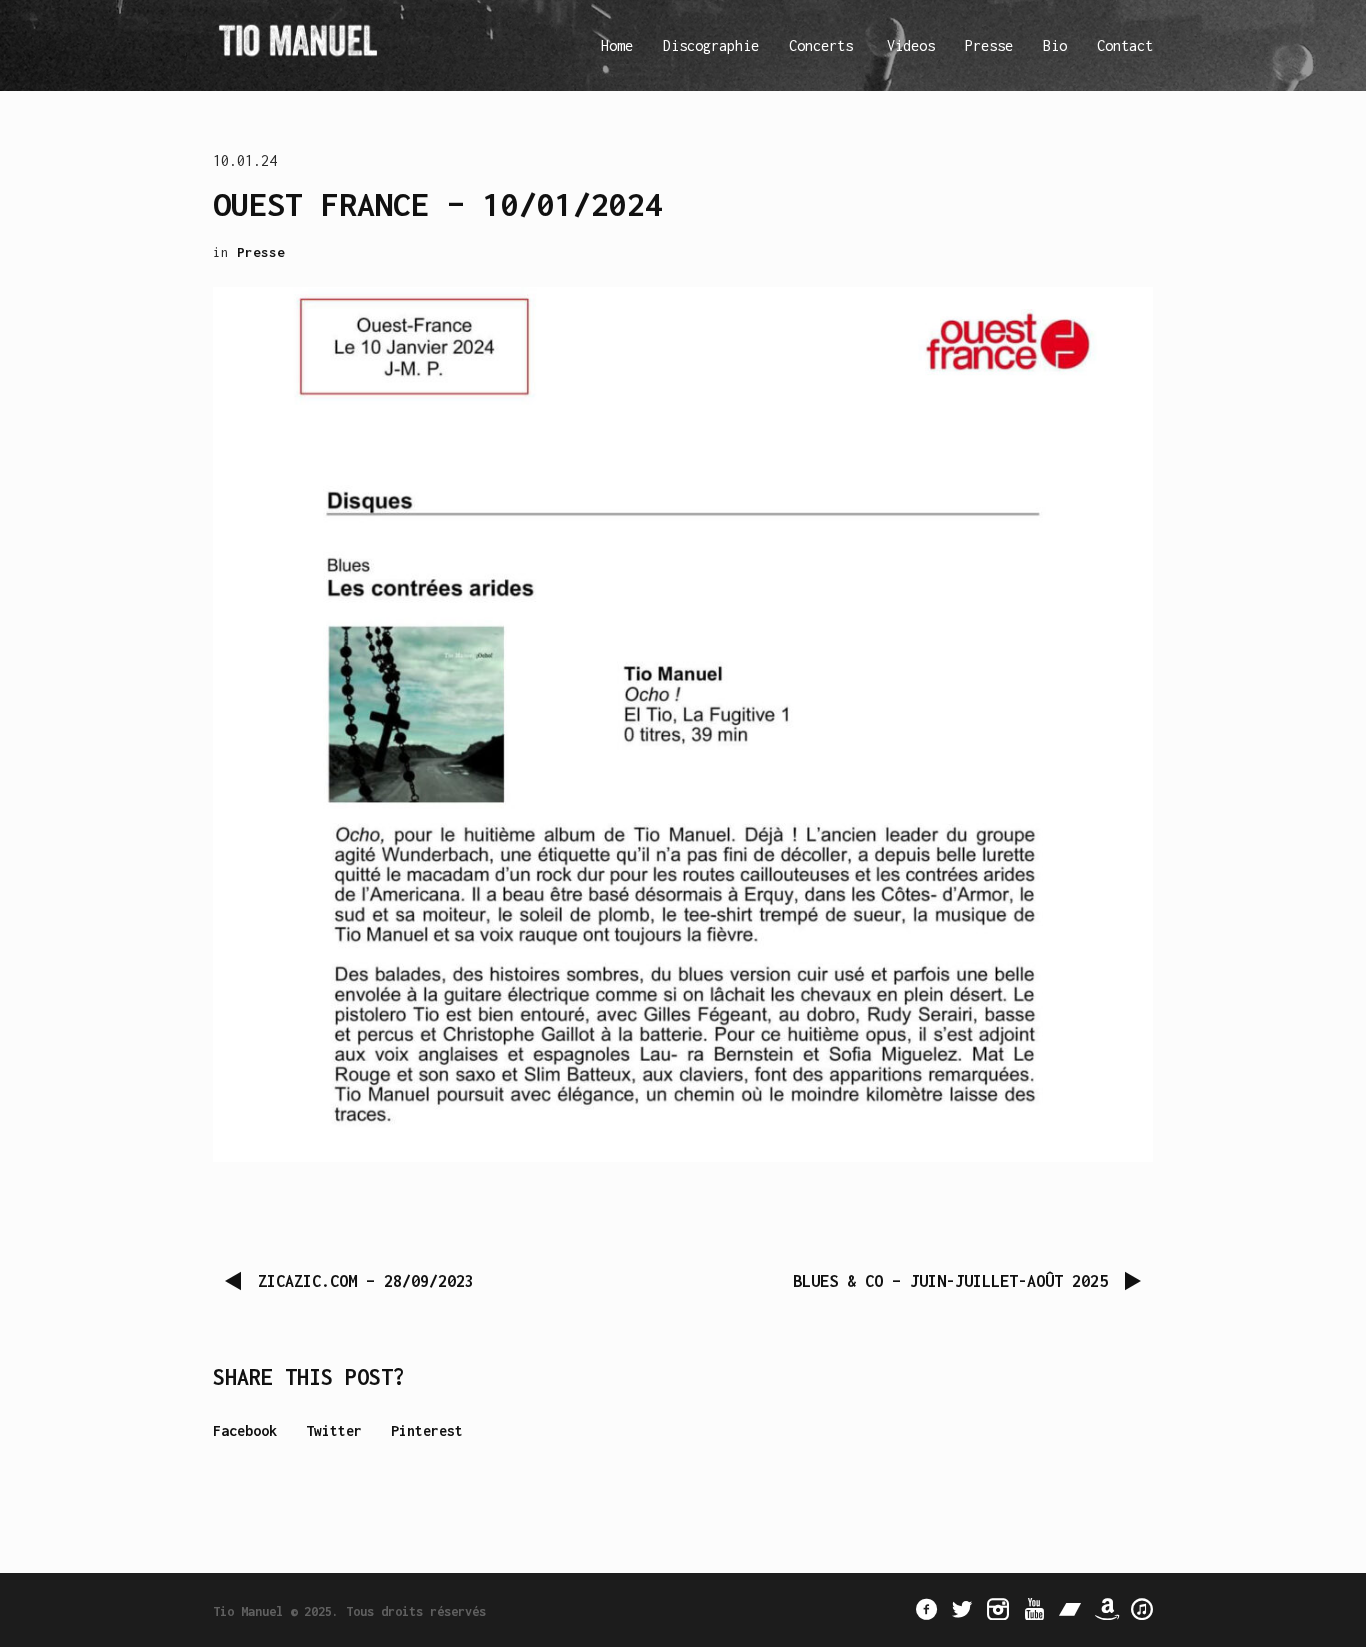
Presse (261, 252)
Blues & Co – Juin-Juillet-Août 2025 (950, 1281)
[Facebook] (926, 1609)
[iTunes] (1142, 1609)
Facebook (245, 1430)
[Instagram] (998, 1609)
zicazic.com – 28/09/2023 (366, 1281)
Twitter (334, 1430)
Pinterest (427, 1430)
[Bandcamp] (1070, 1609)
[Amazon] (1106, 1609)
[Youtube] (1034, 1609)
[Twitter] (962, 1609)
